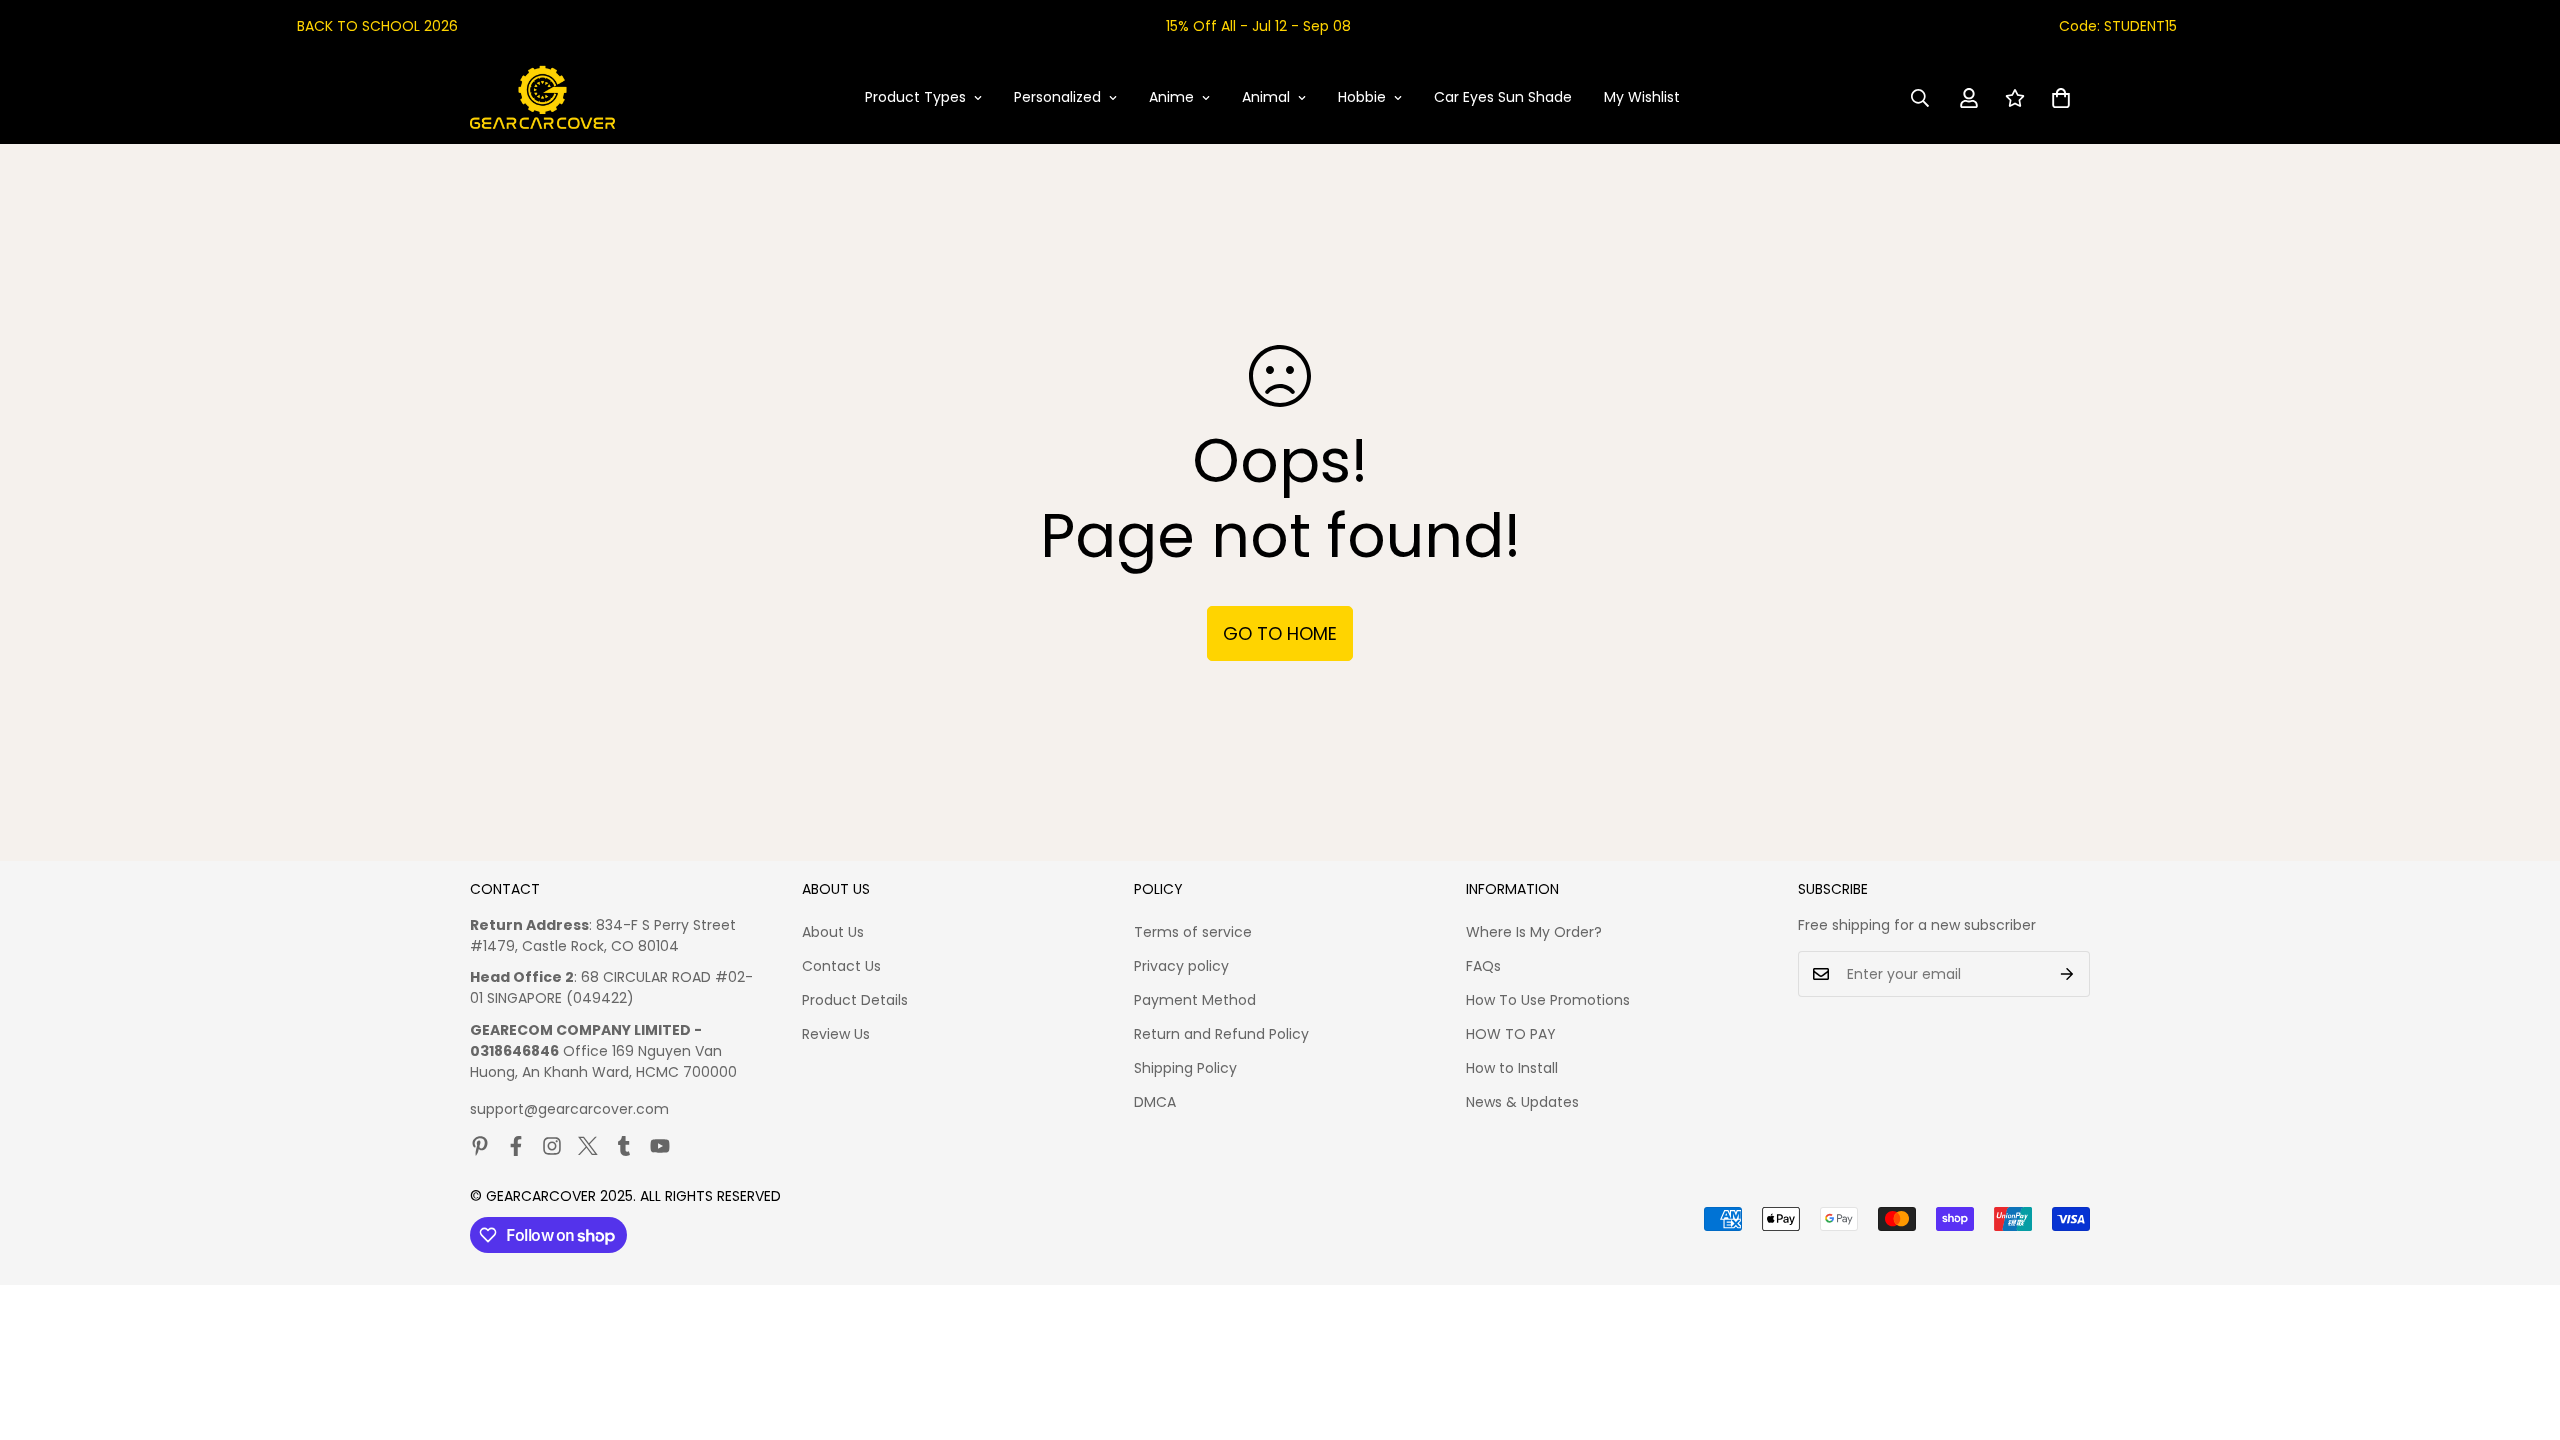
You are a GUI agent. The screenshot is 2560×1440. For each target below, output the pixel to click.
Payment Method (1195, 1000)
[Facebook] (516, 1146)
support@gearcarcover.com (569, 1109)
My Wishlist (1642, 97)
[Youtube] (660, 1146)
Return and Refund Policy (1221, 1034)
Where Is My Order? (1534, 932)
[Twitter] (588, 1146)
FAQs (1483, 966)
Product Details (855, 1000)
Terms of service (1193, 932)
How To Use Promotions (1548, 1000)
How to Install (1512, 1068)
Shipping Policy (1185, 1068)
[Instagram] (552, 1146)
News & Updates (1522, 1102)
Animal (1266, 97)
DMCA (1155, 1102)
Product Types (915, 97)
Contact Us (841, 966)
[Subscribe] (2067, 974)
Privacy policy (1181, 966)
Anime (1171, 97)
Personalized (1057, 97)
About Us (833, 932)
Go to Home (1280, 633)
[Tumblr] (624, 1146)
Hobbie (1362, 97)
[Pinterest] (480, 1146)
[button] (2061, 98)
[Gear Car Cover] (542, 98)
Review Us (836, 1034)
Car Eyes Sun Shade (1503, 97)
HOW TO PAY (1511, 1034)
